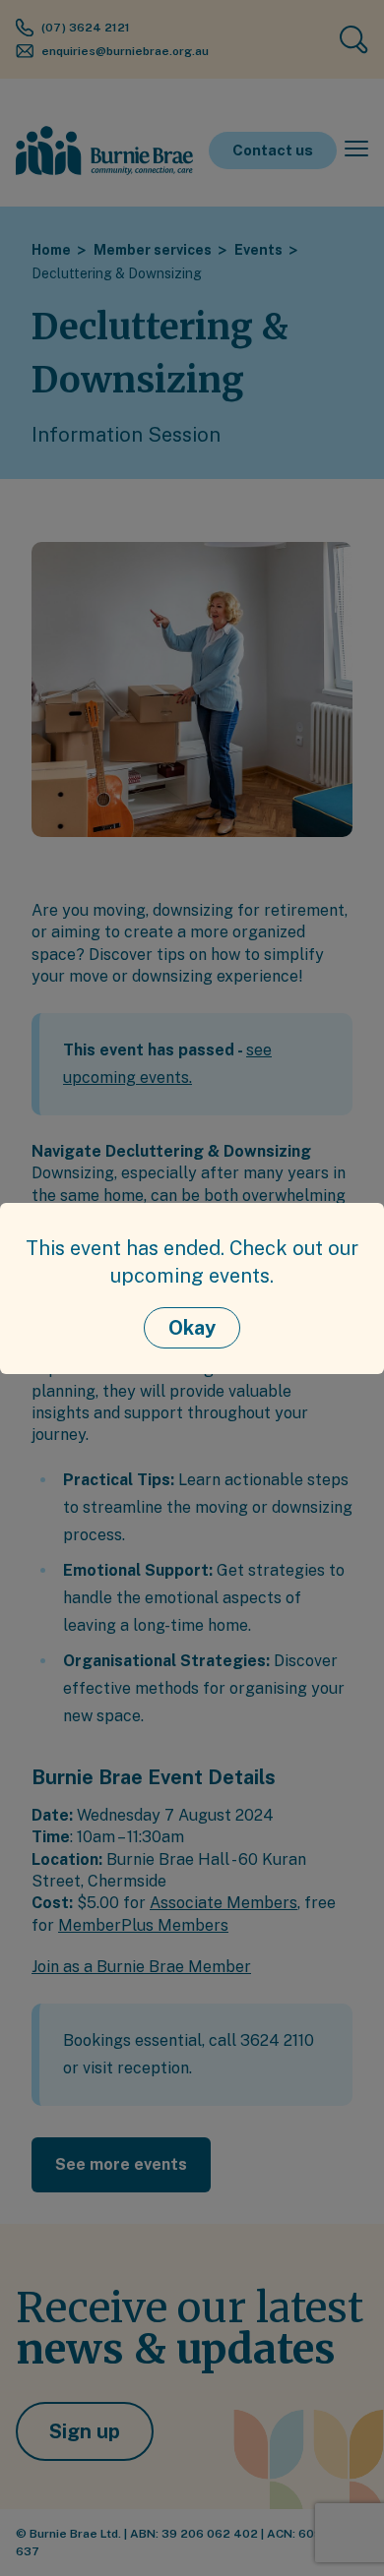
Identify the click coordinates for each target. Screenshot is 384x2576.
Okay (192, 1328)
